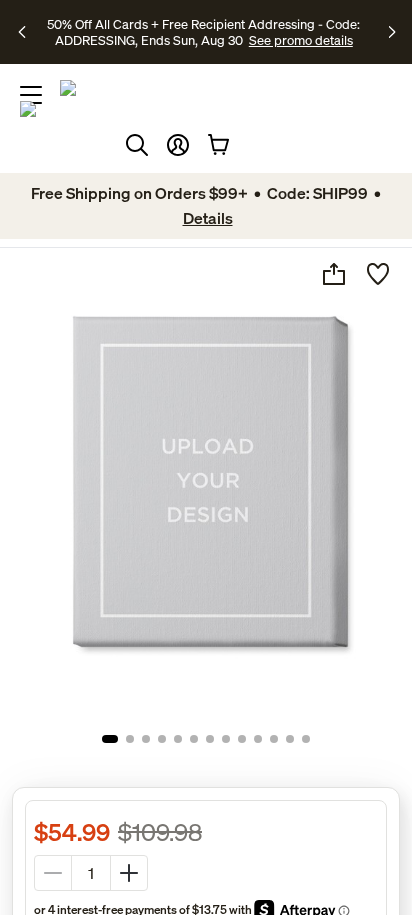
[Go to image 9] (242, 739)
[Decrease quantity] (53, 873)
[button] (178, 145)
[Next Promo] (392, 32)
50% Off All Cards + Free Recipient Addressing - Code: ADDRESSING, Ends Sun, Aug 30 (203, 32)
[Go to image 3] (146, 739)
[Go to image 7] (210, 739)
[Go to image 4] (162, 739)
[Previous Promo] (25, 32)
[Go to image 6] (194, 739)
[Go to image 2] (130, 739)
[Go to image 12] (290, 739)
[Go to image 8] (226, 739)
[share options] (334, 274)
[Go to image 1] (110, 739)
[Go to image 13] (306, 739)
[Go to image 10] (258, 739)
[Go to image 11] (274, 739)
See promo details (301, 40)
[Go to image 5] (178, 739)
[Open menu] (31, 95)
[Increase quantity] (129, 873)
